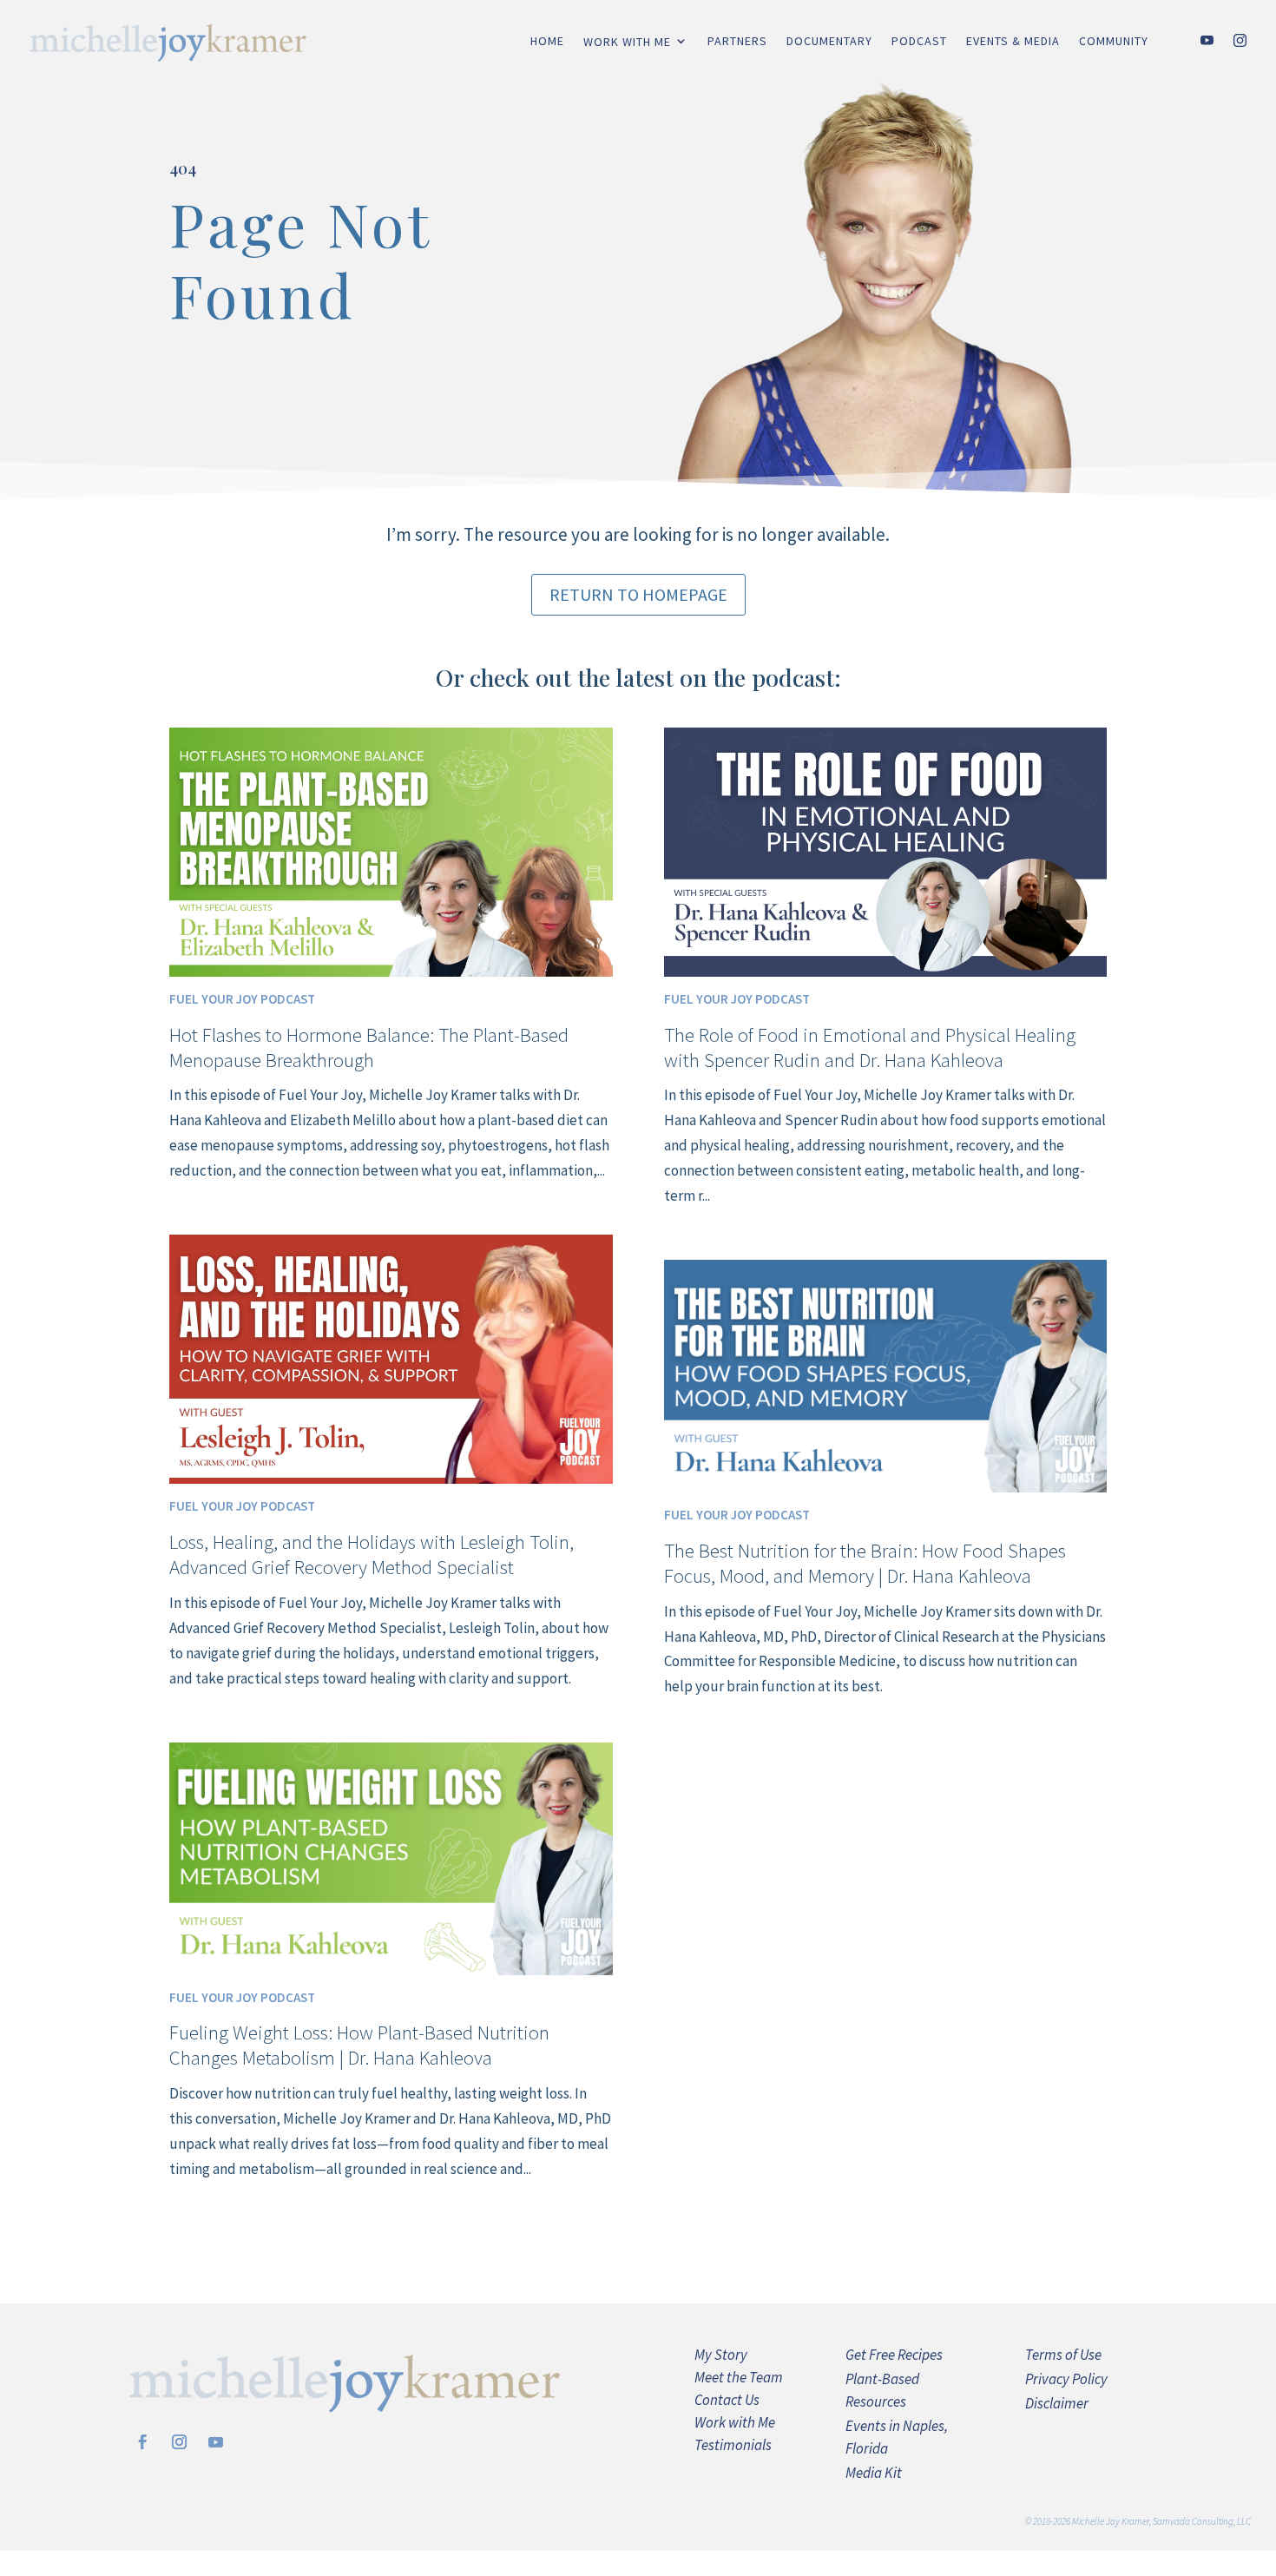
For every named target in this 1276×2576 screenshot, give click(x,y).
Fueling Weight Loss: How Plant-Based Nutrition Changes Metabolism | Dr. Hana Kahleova (359, 2045)
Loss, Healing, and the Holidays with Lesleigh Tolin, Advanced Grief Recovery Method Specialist (372, 1554)
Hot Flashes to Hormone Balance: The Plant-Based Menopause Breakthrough (369, 1047)
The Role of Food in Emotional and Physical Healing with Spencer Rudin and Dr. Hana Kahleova (870, 1047)
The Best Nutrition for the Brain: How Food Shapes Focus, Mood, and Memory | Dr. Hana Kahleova (865, 1563)
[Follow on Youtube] (215, 2442)
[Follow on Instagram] (179, 2442)
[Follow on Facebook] (142, 2442)
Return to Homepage (638, 594)
